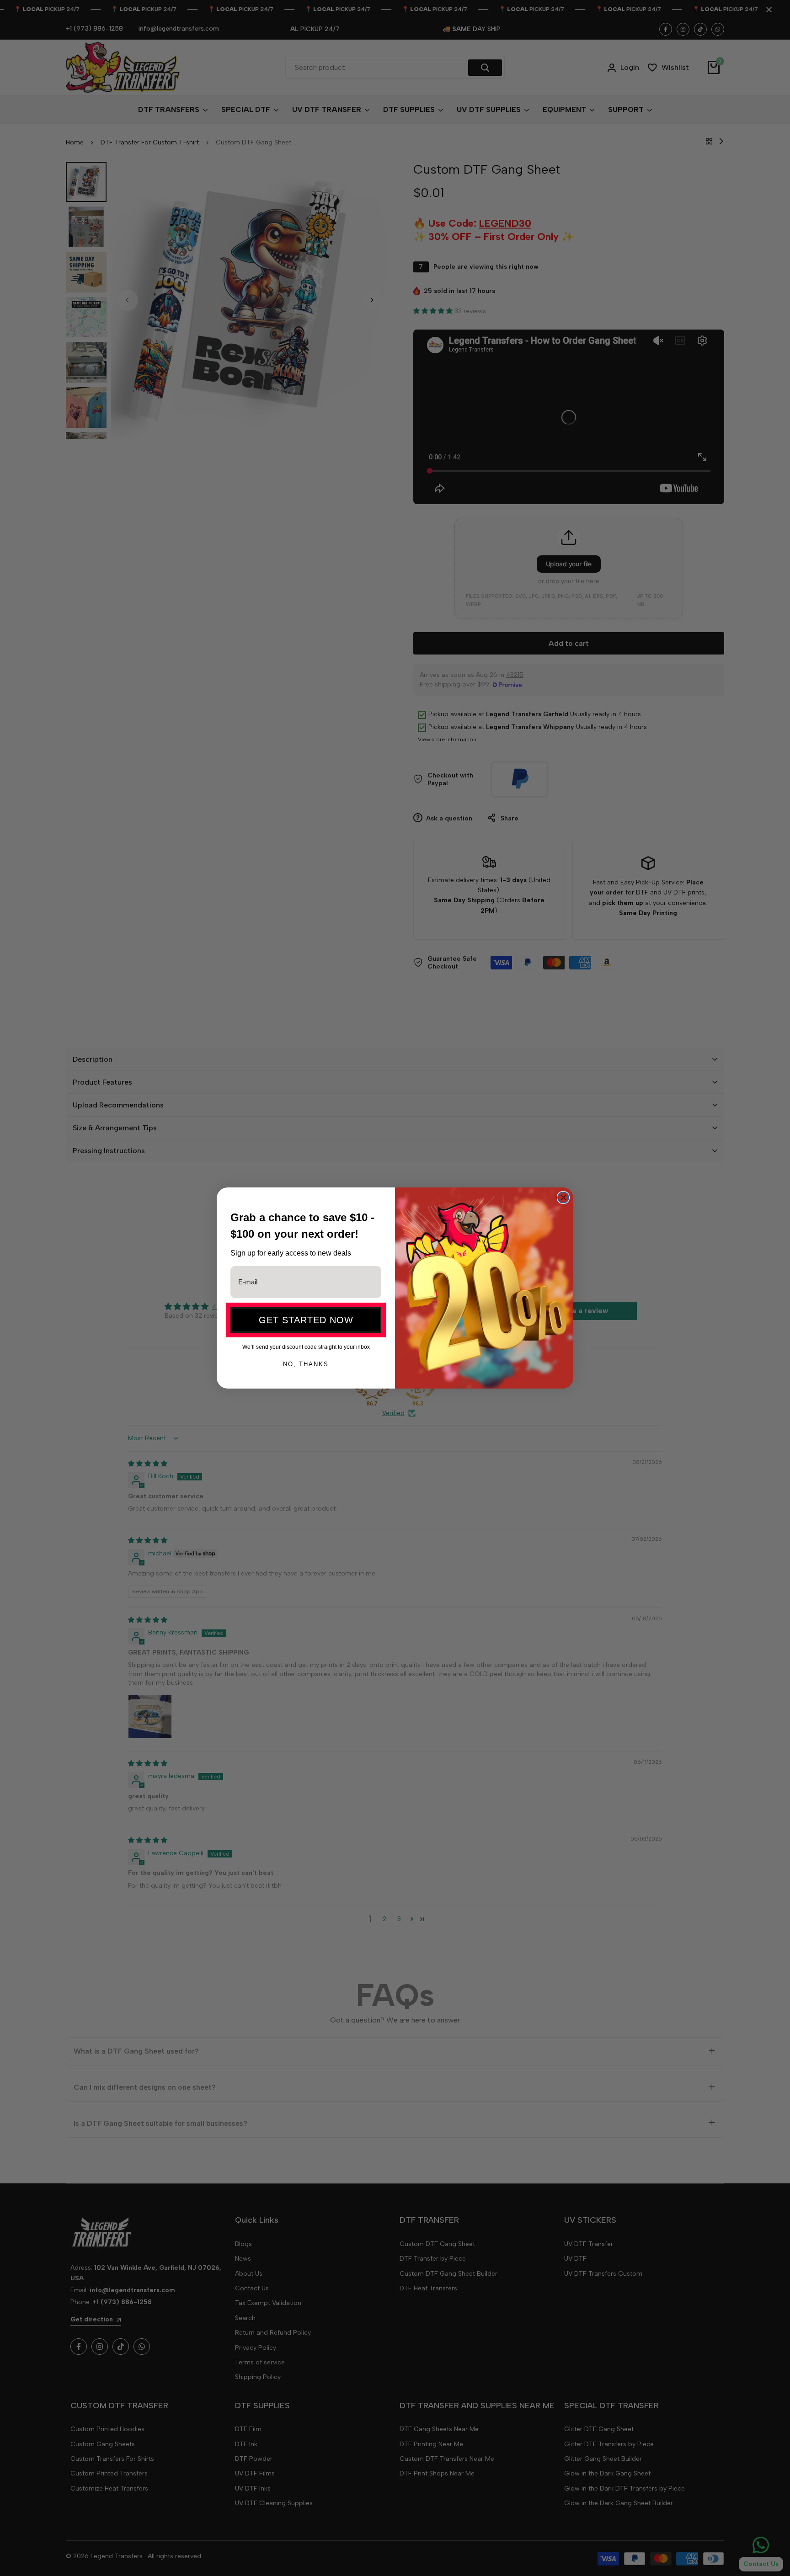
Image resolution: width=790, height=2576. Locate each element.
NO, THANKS (306, 1364)
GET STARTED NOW (306, 1320)
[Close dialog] (563, 1198)
